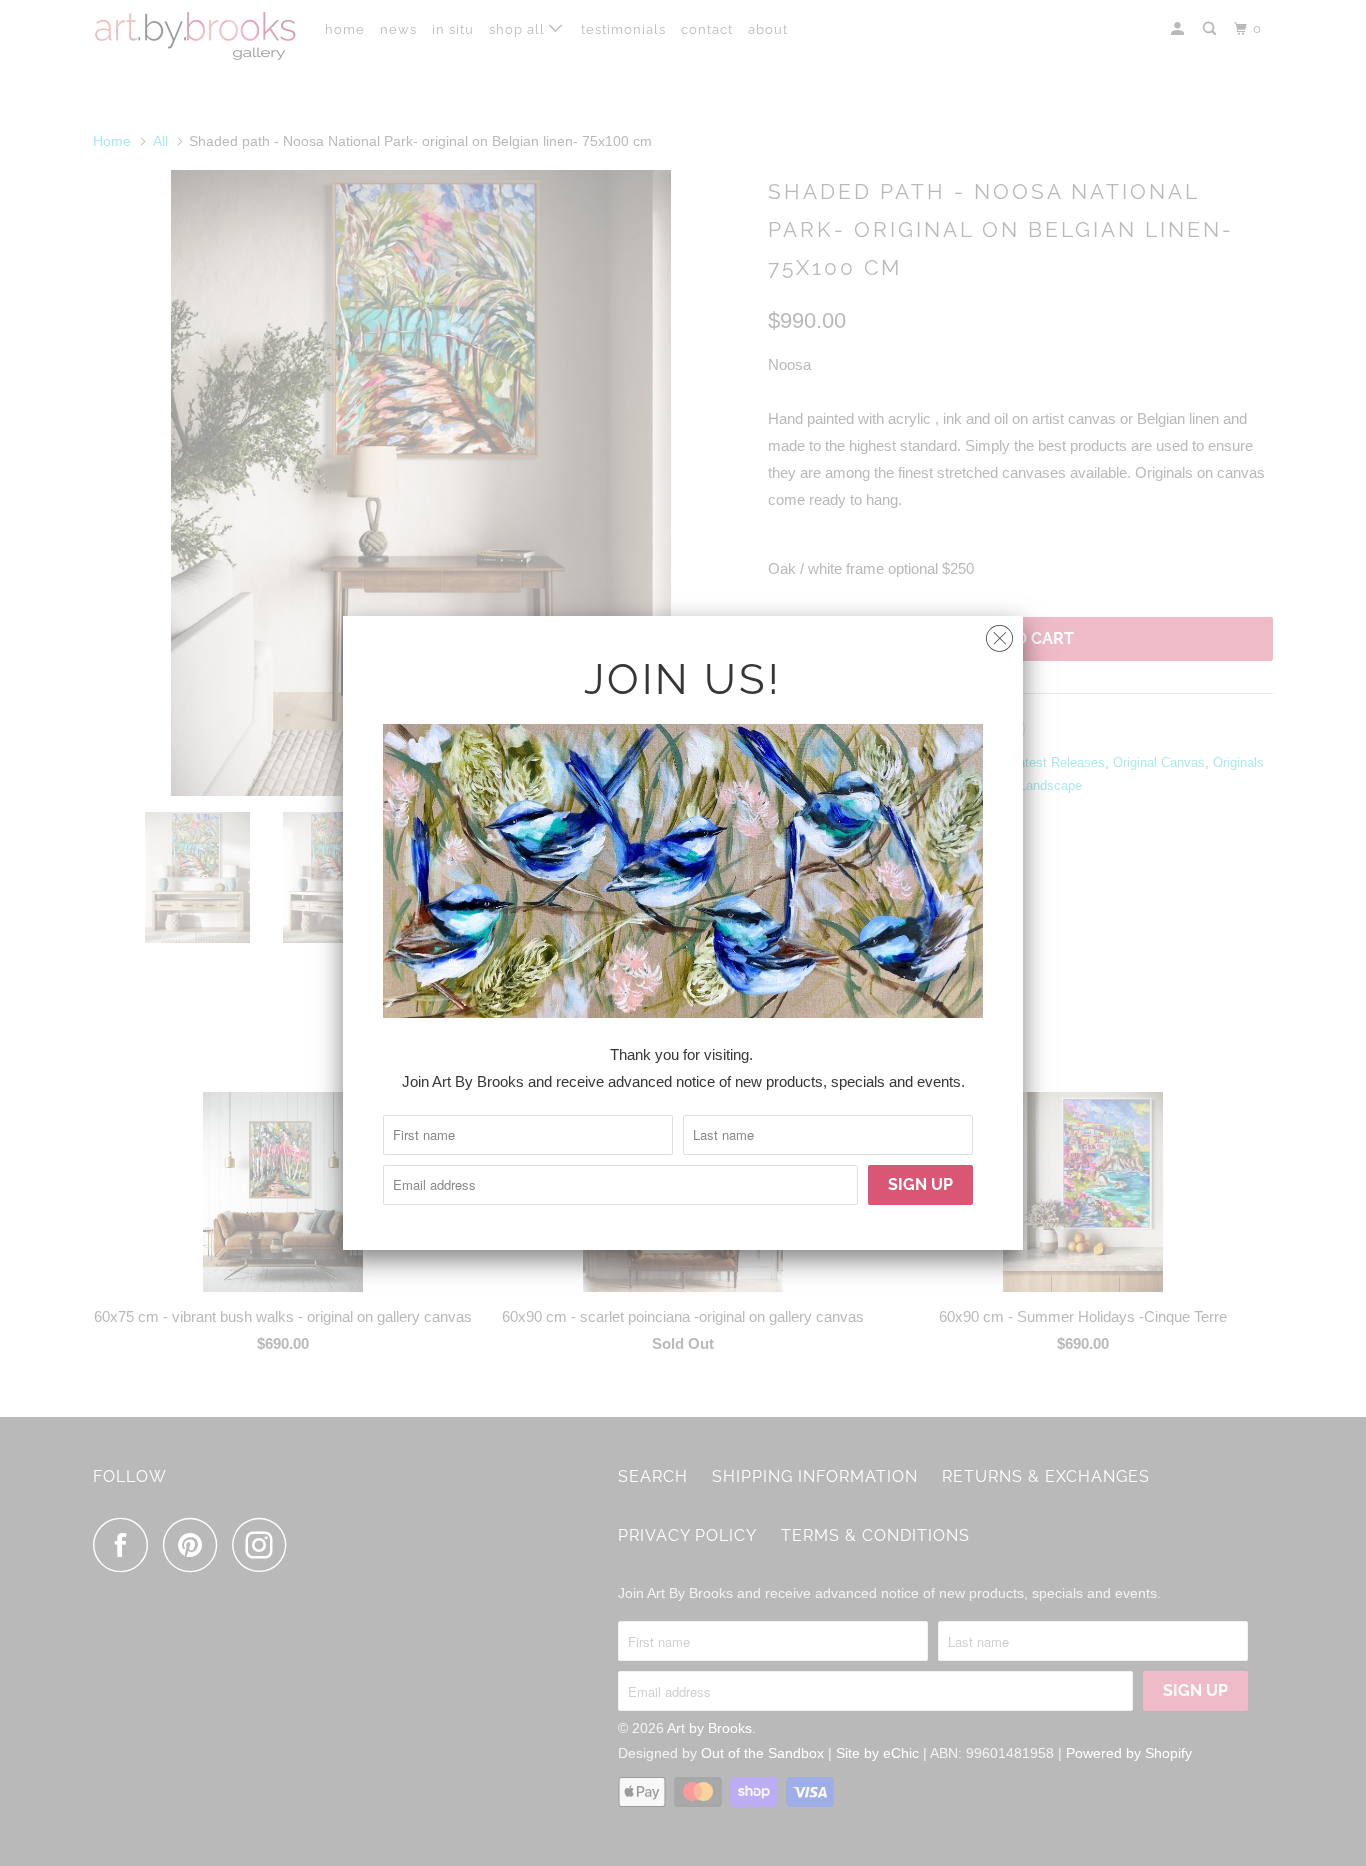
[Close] (999, 633)
